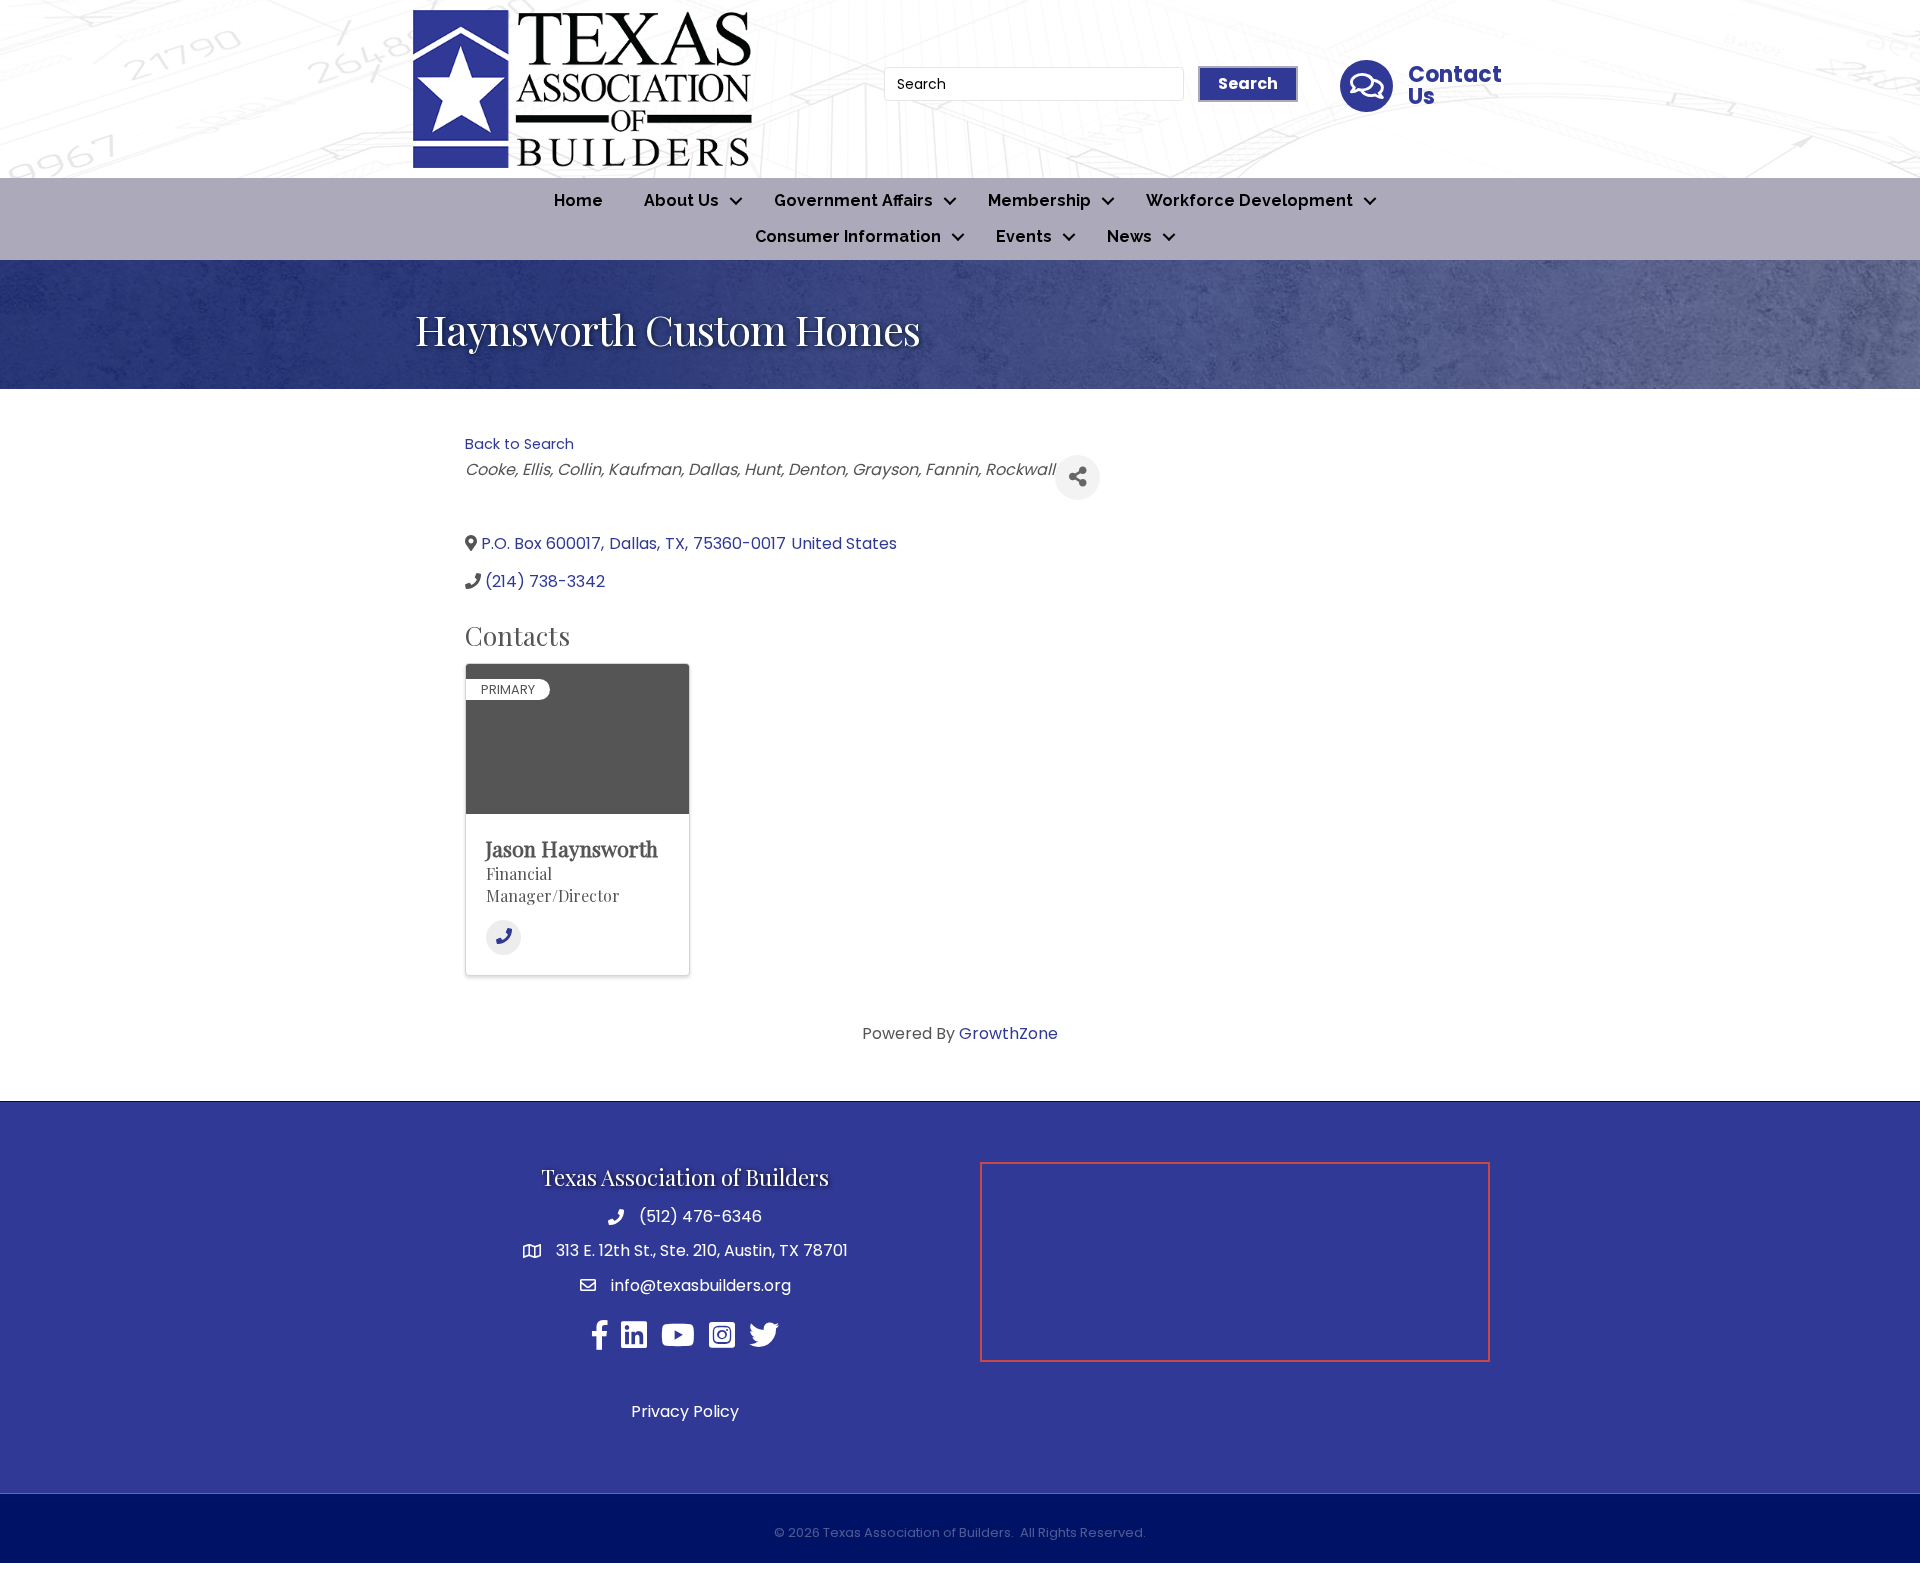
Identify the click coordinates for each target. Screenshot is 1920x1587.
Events (1024, 236)
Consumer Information (848, 236)
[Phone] (503, 937)
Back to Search (519, 444)
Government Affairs (853, 200)
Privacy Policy (685, 1411)
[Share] (1077, 477)
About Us (681, 200)
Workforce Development (1249, 200)
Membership (1039, 200)
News (1129, 236)
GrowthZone (1008, 1033)
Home (578, 200)
